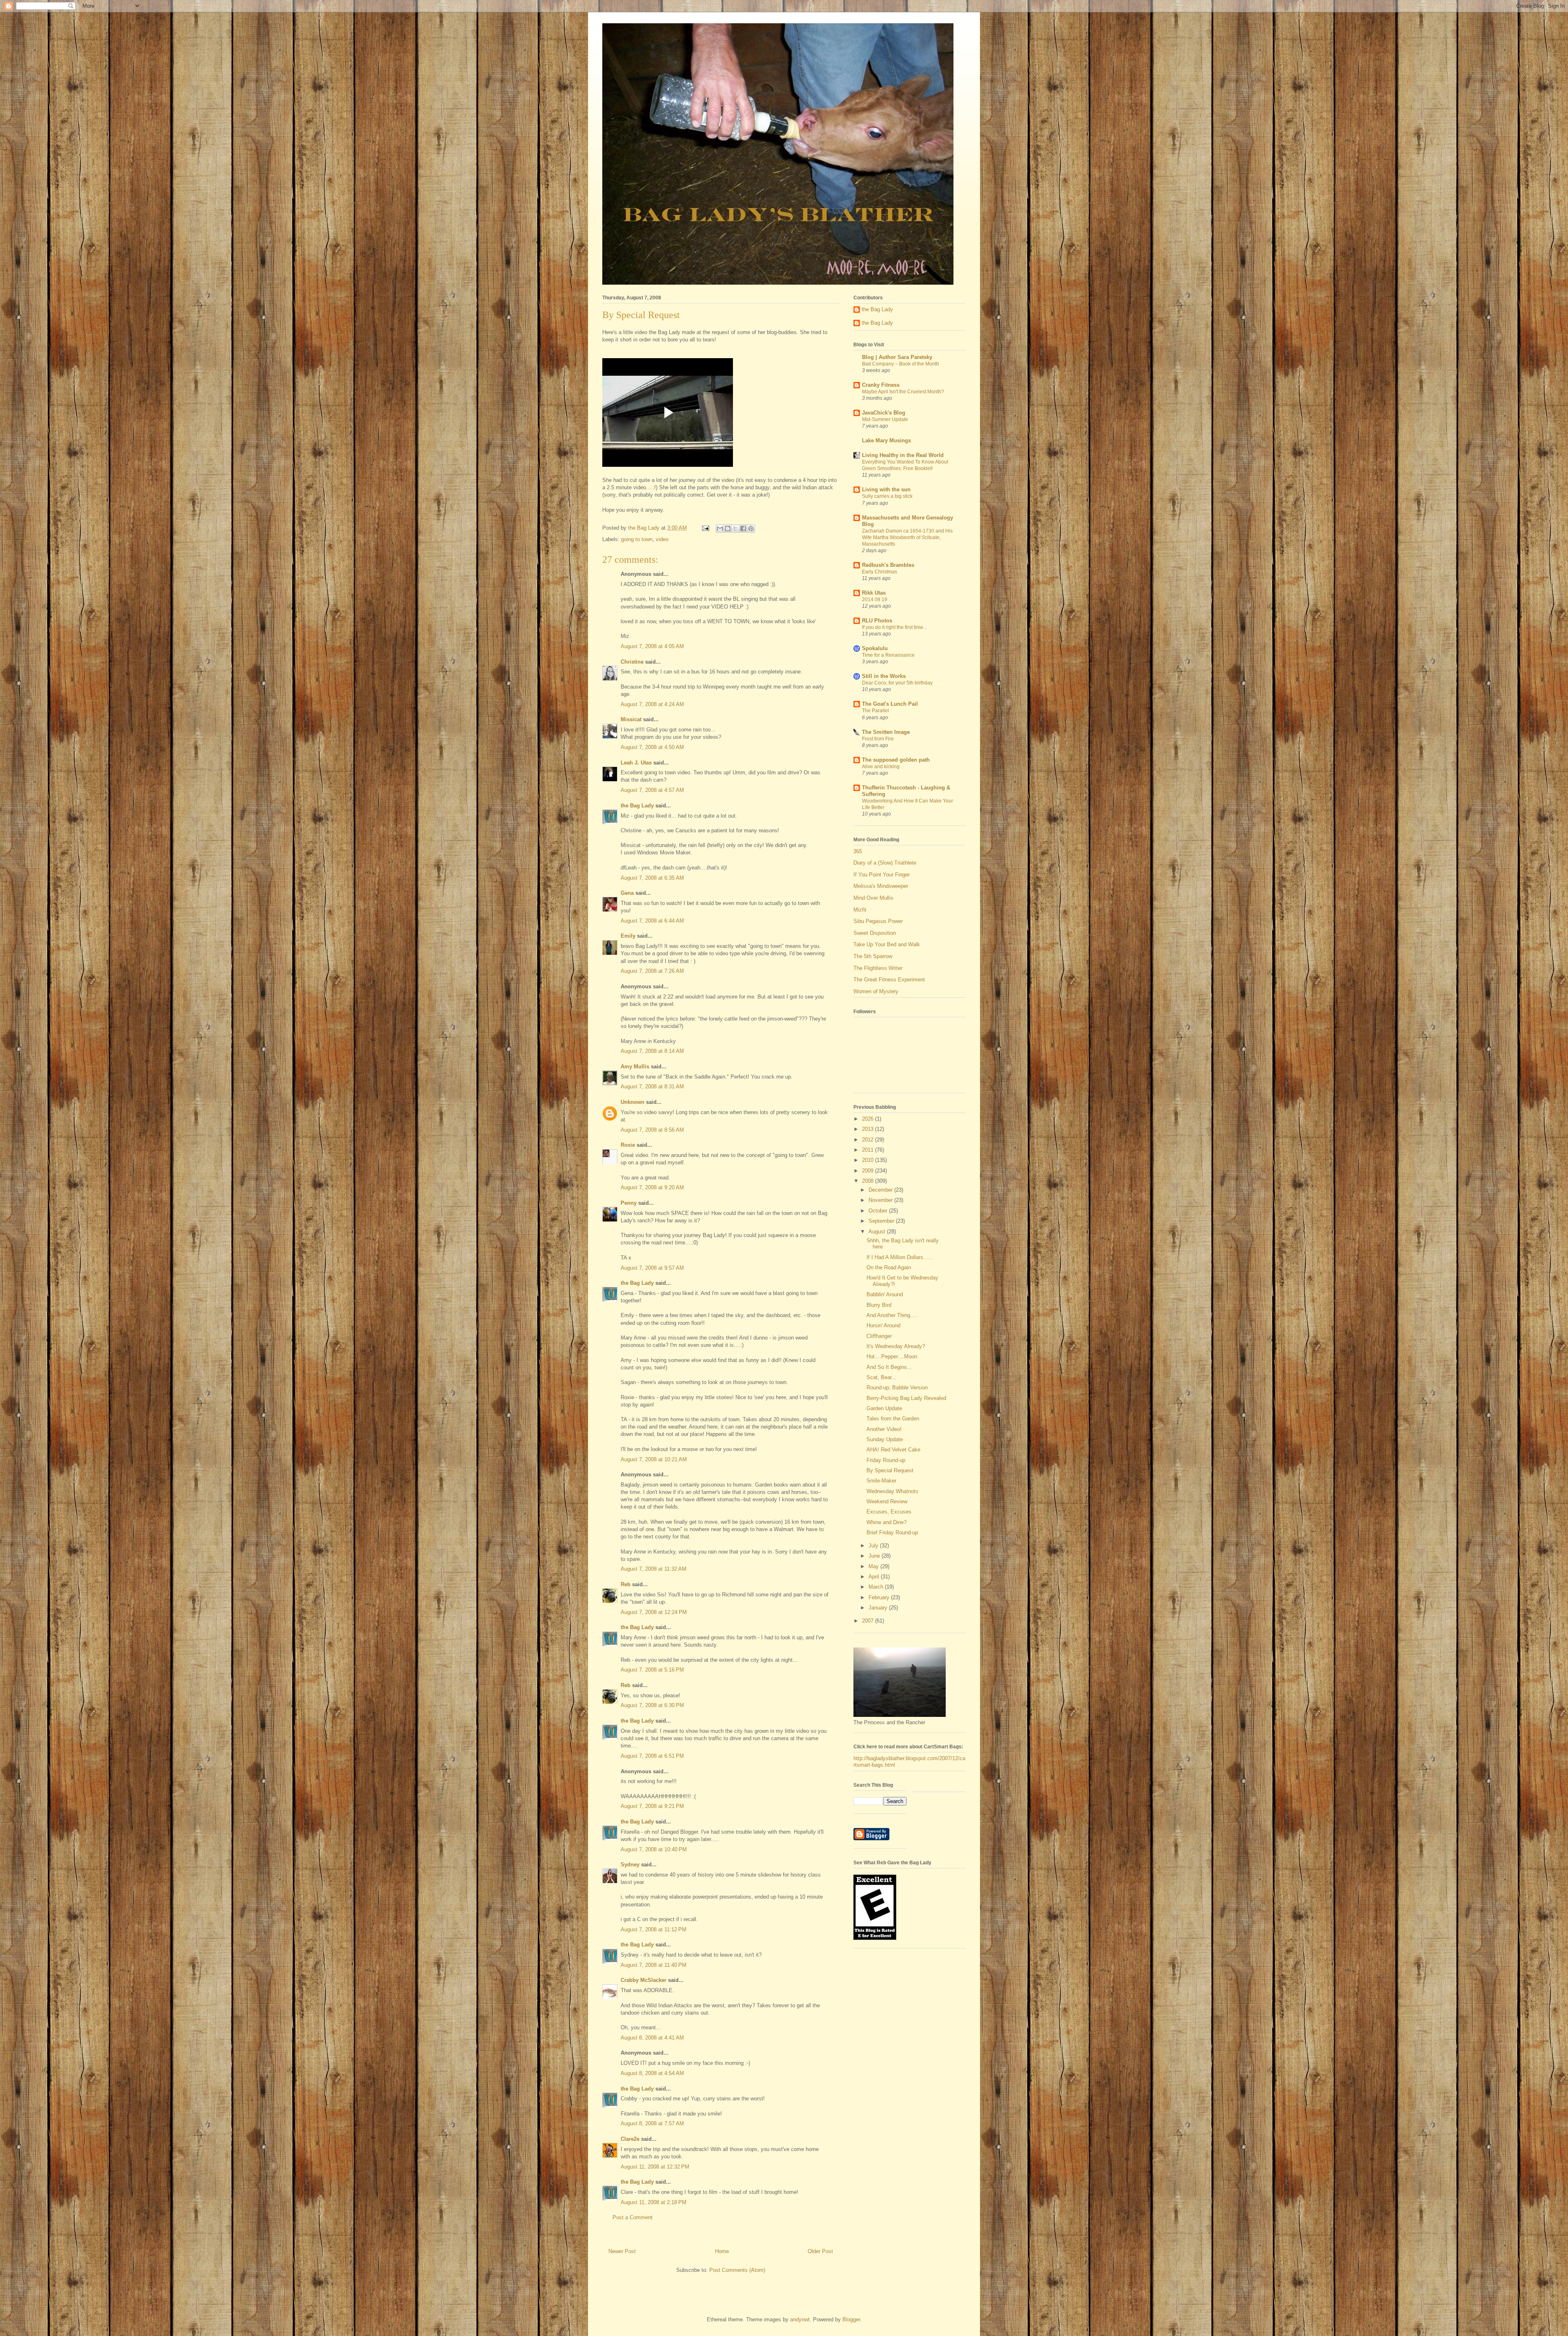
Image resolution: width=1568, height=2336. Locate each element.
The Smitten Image (886, 732)
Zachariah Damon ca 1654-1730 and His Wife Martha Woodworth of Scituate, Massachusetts (907, 537)
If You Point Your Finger (882, 875)
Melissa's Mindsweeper (881, 886)
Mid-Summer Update (885, 419)
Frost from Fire (878, 739)
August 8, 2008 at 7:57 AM (652, 2123)
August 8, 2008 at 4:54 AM (652, 2073)
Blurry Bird (879, 1305)
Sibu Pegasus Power (878, 921)
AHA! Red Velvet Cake (893, 1450)
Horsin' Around (883, 1325)
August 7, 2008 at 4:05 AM (652, 646)
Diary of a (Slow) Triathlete (885, 863)
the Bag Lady (637, 806)
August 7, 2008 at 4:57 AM (652, 790)
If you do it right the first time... (894, 627)
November (881, 1200)
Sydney (630, 1865)
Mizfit (860, 910)
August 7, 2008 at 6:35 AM (652, 878)
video (662, 539)
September (882, 1221)
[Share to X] (735, 528)
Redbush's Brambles (888, 565)
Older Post (820, 2251)
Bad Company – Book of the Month (901, 364)
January (879, 1608)
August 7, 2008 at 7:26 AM (652, 971)
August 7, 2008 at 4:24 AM (652, 704)
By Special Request (890, 1470)
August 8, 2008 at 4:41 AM (652, 2038)
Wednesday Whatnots (892, 1491)
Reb (626, 1584)
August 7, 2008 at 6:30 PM (652, 1705)
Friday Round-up (886, 1460)
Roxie (628, 1145)
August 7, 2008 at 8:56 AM (652, 1130)
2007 (869, 1621)
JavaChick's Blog (884, 413)
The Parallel (875, 711)
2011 (869, 1150)
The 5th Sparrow (873, 956)
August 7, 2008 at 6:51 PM (652, 1756)
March (877, 1587)
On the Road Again (889, 1267)
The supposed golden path (896, 760)
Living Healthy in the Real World (903, 455)
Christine (632, 662)
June (875, 1556)
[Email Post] (705, 528)
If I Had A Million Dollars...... (900, 1257)
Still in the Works (884, 676)
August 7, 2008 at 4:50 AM (652, 747)
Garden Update (884, 1408)
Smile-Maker (881, 1481)
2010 (869, 1160)
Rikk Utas (874, 593)
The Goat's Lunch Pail (890, 704)
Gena (627, 893)
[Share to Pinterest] (751, 528)
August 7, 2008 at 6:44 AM (652, 921)
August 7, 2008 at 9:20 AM (652, 1187)
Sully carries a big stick (887, 496)
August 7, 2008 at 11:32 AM (654, 1569)
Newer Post (622, 2251)
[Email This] (720, 528)
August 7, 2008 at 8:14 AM (652, 1051)
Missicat (631, 719)
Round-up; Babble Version (897, 1388)
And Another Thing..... (892, 1315)
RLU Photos (877, 621)
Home (722, 2251)
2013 (869, 1129)
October (879, 1211)
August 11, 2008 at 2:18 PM (654, 2202)
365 (858, 851)
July (874, 1546)
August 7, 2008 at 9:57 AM (652, 1268)
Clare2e (630, 2139)
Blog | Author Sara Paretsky (897, 357)
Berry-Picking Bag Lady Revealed (906, 1398)
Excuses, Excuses (889, 1512)
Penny (629, 1203)
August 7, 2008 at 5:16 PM (652, 1670)
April (875, 1577)
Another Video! (884, 1429)
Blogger (851, 2319)
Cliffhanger (879, 1336)
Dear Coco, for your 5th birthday (897, 683)
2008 (869, 1181)
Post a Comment (633, 2217)
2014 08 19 (875, 600)
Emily (628, 936)
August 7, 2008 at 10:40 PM (654, 1849)
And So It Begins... (889, 1367)
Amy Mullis (635, 1067)
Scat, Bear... (881, 1377)
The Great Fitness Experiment (889, 980)
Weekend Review (887, 1501)
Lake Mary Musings (886, 440)
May (874, 1566)
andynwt (800, 2319)
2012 (869, 1140)
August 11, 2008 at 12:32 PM (655, 2167)
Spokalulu (875, 648)
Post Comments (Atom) (737, 2270)
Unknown (633, 1102)
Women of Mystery (876, 991)
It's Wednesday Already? (896, 1346)
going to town (637, 539)
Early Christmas (880, 572)
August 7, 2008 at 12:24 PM (654, 1612)
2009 (869, 1171)
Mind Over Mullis (873, 898)
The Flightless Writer (878, 968)
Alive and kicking (881, 767)
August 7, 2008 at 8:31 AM (652, 1087)
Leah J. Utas (636, 763)
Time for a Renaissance (888, 655)
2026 (869, 1119)
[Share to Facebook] (743, 528)
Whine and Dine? (886, 1522)
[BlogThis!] (728, 528)
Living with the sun (886, 489)
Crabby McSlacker (644, 1980)
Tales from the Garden (893, 1419)
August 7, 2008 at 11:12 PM (654, 1929)
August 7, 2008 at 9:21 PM (652, 1806)
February (880, 1597)
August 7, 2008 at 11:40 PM (654, 1965)
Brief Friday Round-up (892, 1532)
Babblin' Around (885, 1294)
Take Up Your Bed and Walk (887, 944)
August (878, 1232)
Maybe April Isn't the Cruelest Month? (903, 392)
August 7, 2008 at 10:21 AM (654, 1459)
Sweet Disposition (875, 933)
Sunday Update (885, 1439)
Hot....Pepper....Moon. (893, 1356)
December (881, 1190)
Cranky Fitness (881, 385)
